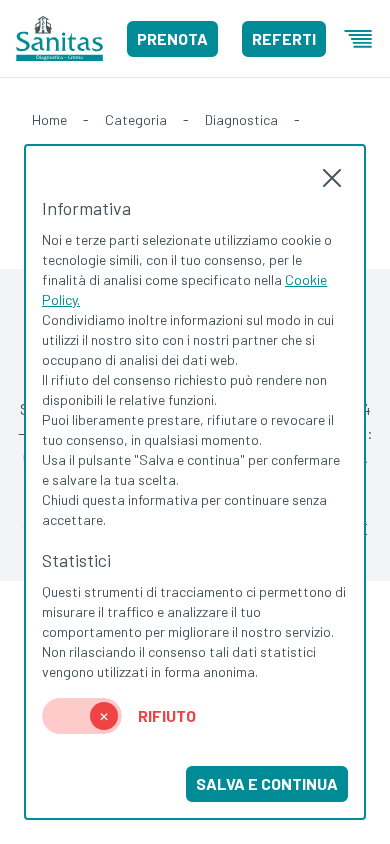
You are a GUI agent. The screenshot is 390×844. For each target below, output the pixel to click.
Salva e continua (267, 783)
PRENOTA (172, 38)
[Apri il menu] (358, 39)
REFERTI (284, 38)
